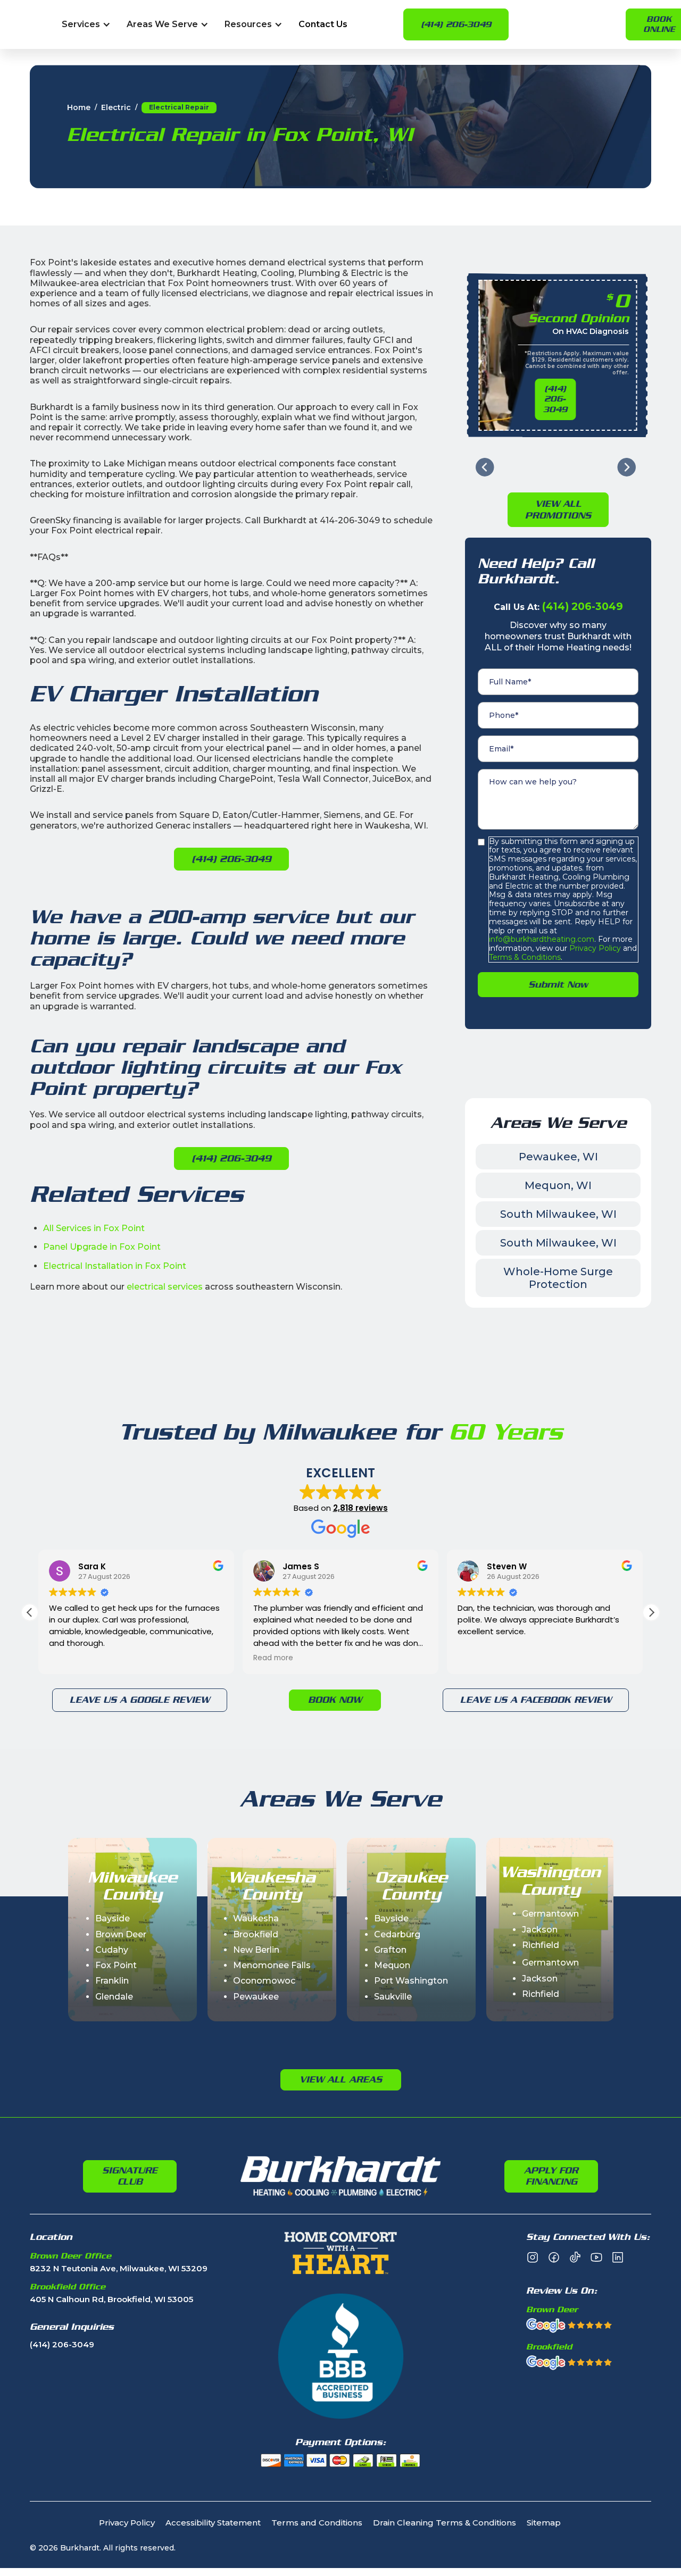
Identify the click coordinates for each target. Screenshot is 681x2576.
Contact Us (323, 25)
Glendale (114, 1997)
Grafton (390, 1950)
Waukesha (256, 1918)
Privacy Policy (594, 948)
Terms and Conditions (317, 2523)
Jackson (540, 1930)
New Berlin (256, 1950)
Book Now (335, 1700)
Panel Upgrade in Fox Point (102, 1247)
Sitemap (544, 2523)
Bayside (113, 1918)
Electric (116, 108)
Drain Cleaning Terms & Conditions (445, 2523)
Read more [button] (273, 1658)
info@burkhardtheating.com (542, 939)
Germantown (550, 1914)
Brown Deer (121, 1934)
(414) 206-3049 (456, 24)
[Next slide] (626, 467)
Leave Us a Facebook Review (536, 1700)
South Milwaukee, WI (558, 1214)
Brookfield (256, 1934)
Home (79, 108)
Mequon (392, 1965)
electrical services (165, 1287)
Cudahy (112, 1950)
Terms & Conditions (525, 957)
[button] (86, 25)
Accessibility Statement (213, 2523)
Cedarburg (397, 1934)
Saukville (393, 1997)
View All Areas (341, 2079)
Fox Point (116, 1965)
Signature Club (130, 2176)
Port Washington (411, 1981)
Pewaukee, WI (558, 1157)
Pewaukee (256, 1997)
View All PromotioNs (558, 509)
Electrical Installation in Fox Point (115, 1266)
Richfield (541, 1945)
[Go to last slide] (485, 467)
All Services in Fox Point (94, 1228)
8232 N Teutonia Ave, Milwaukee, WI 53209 (119, 2269)
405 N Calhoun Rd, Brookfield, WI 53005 (111, 2300)
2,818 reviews (360, 1508)
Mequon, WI (558, 1185)
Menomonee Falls (272, 1965)
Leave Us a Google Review (140, 1700)
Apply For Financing (551, 2176)
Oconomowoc (264, 1981)
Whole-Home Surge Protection (558, 1278)
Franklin (112, 1981)
